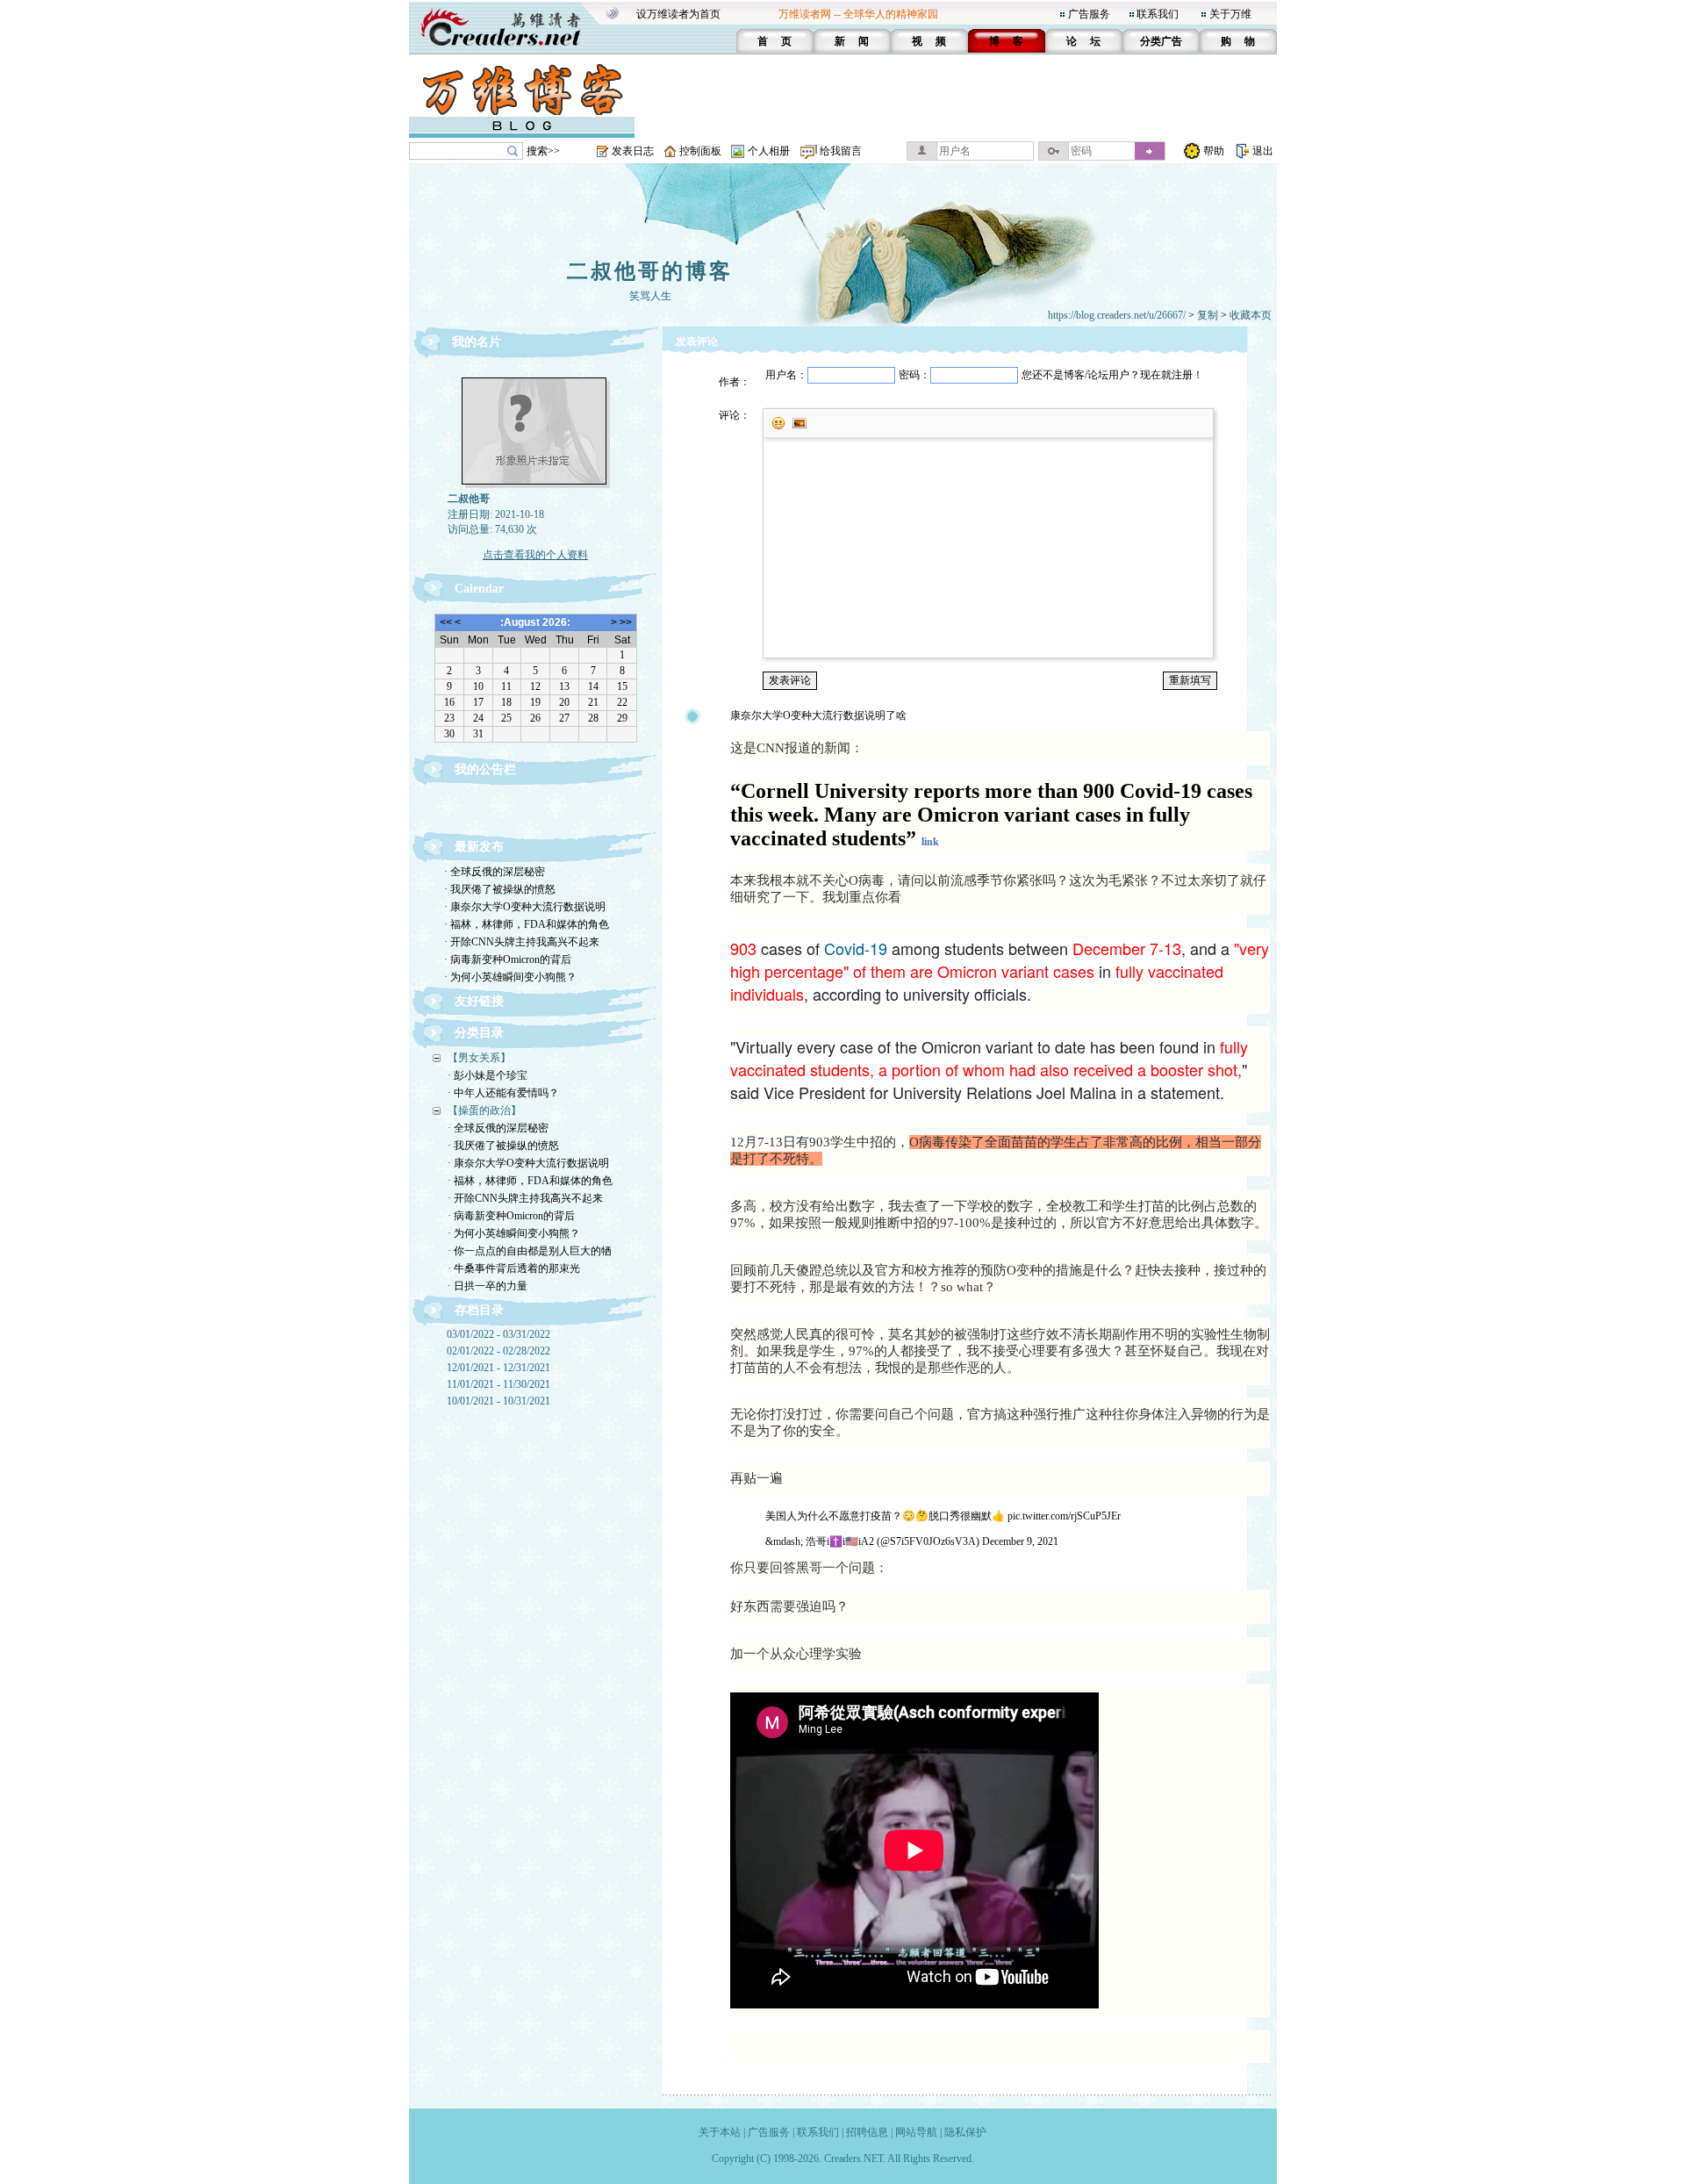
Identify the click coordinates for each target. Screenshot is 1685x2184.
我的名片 (477, 342)
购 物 (1238, 41)
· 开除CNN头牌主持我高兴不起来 (522, 942)
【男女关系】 (479, 1058)
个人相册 (769, 151)
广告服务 (1089, 14)
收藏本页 (1251, 315)
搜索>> (543, 151)
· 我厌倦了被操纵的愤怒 (500, 889)
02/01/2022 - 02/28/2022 (498, 1351)
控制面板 (700, 151)
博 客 (1006, 41)
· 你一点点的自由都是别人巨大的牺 (530, 1251)
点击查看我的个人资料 (535, 555)
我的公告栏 (485, 769)
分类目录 (479, 1033)
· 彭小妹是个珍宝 (488, 1075)
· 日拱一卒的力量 (488, 1286)
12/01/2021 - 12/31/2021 (498, 1368)
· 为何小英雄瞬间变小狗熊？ (510, 977)
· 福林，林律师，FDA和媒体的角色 (527, 924)
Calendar (479, 589)
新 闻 (852, 41)
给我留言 (841, 151)
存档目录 (479, 1310)
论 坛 (1083, 41)
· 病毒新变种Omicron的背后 (508, 959)
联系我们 (1158, 14)
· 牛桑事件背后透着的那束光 (514, 1268)
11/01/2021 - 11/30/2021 (498, 1384)
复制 (1208, 315)
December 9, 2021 (1020, 1541)
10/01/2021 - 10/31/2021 (498, 1401)
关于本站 (720, 2132)
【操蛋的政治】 (484, 1110)
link (930, 842)
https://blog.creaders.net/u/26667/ (1117, 315)
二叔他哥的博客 (650, 271)
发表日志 (633, 151)
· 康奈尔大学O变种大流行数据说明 (525, 907)
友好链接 (479, 1001)
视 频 (929, 41)
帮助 (1214, 151)
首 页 (774, 41)
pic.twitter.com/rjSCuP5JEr (1064, 1516)
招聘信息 (867, 2132)
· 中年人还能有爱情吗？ (503, 1093)
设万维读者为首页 (678, 14)
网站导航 (916, 2132)
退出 (1263, 151)
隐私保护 (965, 2132)
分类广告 (1161, 41)
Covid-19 (856, 948)
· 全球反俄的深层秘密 (495, 872)
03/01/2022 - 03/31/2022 (498, 1334)
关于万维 (1230, 14)
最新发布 (479, 847)
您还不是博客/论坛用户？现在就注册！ (1112, 375)
